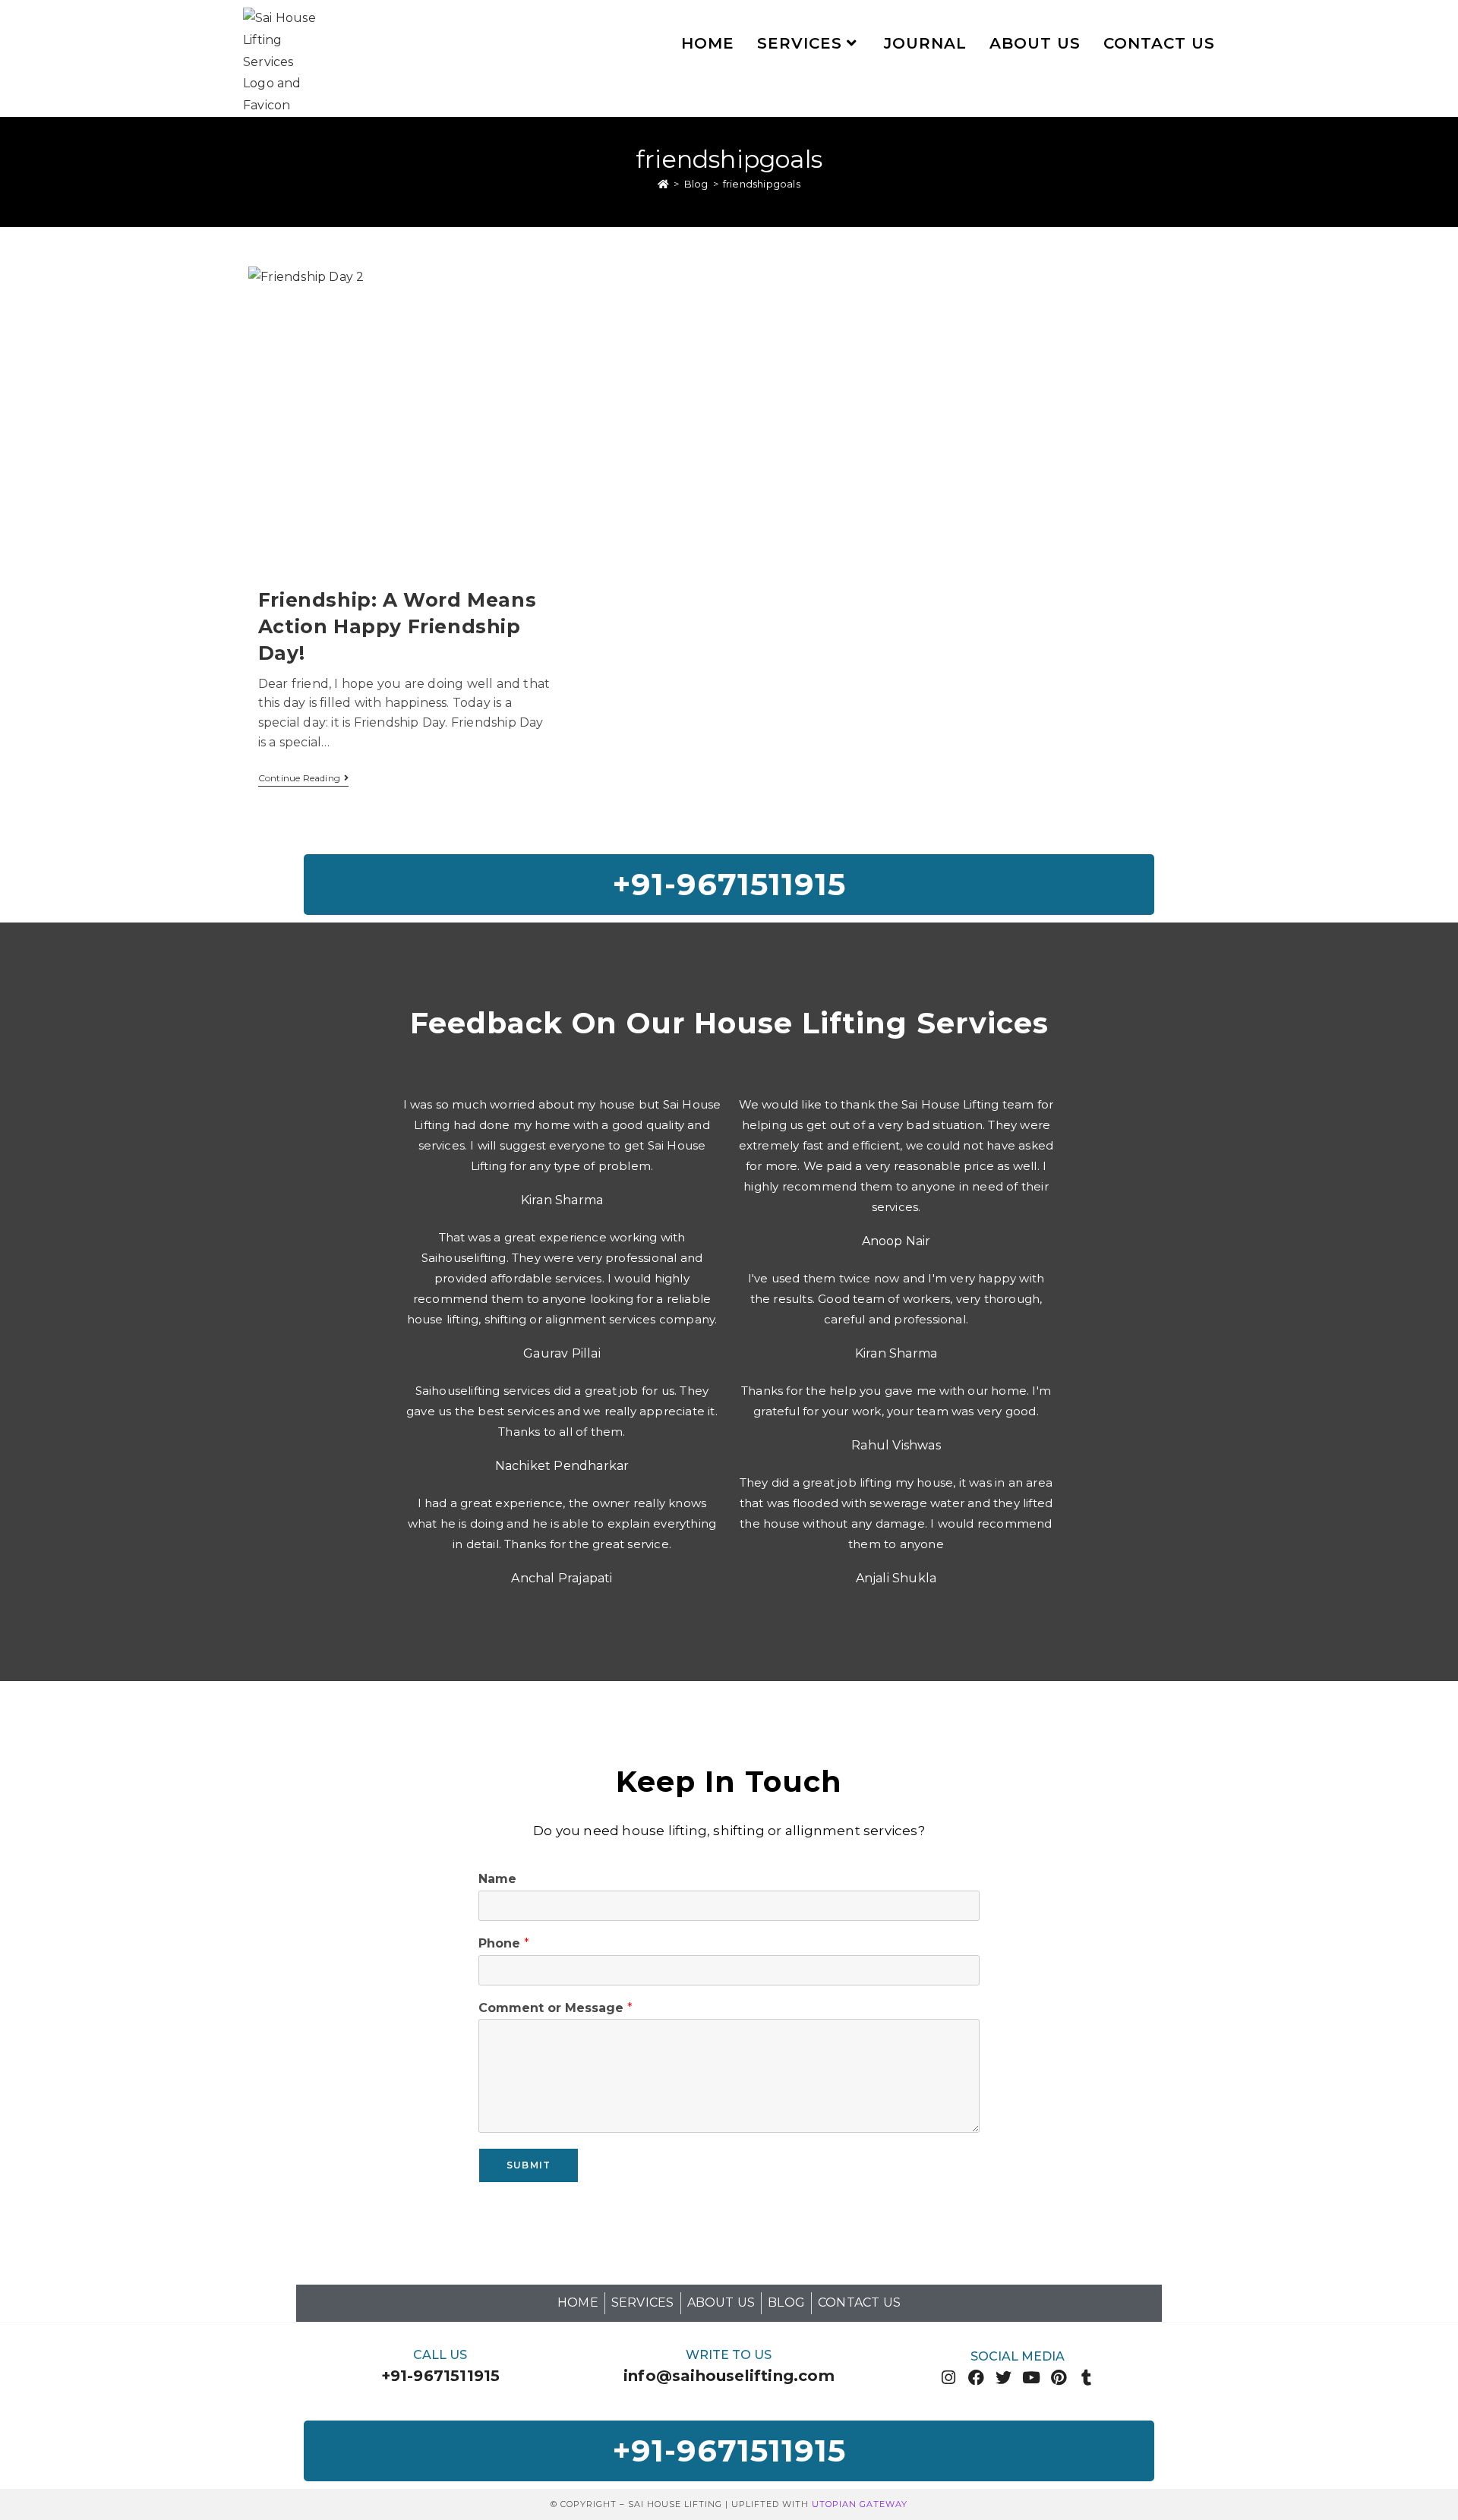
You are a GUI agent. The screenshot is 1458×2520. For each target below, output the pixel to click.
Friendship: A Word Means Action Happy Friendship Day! (397, 626)
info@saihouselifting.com (729, 2376)
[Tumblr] (1086, 2378)
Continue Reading (303, 778)
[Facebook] (976, 2378)
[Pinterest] (1059, 2378)
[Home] (663, 184)
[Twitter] (1004, 2378)
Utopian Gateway (860, 2504)
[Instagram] (949, 2378)
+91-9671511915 (441, 2376)
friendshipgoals (762, 184)
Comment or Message (555, 2008)
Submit (529, 2165)
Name (497, 1879)
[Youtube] (1032, 2378)
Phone (504, 1943)
